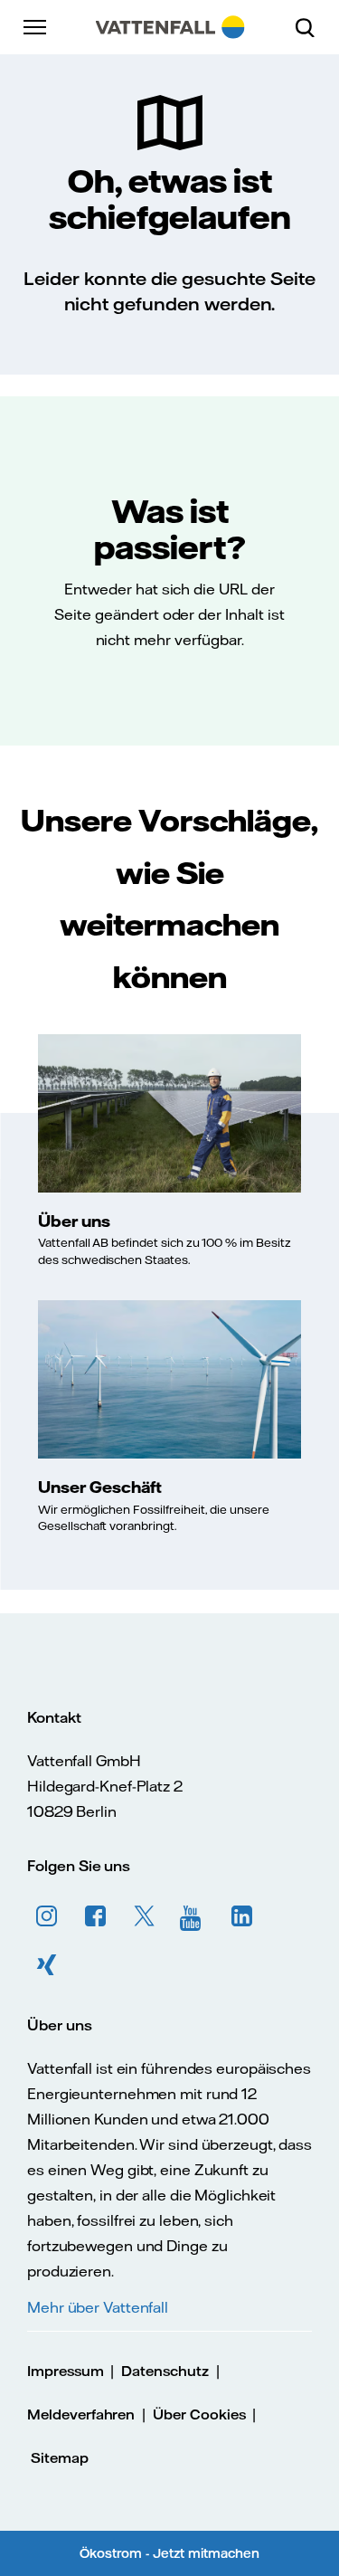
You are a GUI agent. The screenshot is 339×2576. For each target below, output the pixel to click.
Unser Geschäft (100, 1487)
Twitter (145, 1916)
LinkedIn (242, 1916)
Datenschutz (165, 2371)
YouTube (193, 1916)
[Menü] (36, 27)
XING (47, 1965)
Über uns (74, 1221)
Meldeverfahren (81, 2414)
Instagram (47, 1916)
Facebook (96, 1916)
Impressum (66, 2371)
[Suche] (312, 27)
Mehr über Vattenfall (98, 2307)
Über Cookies (199, 2414)
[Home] (169, 27)
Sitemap (60, 2458)
